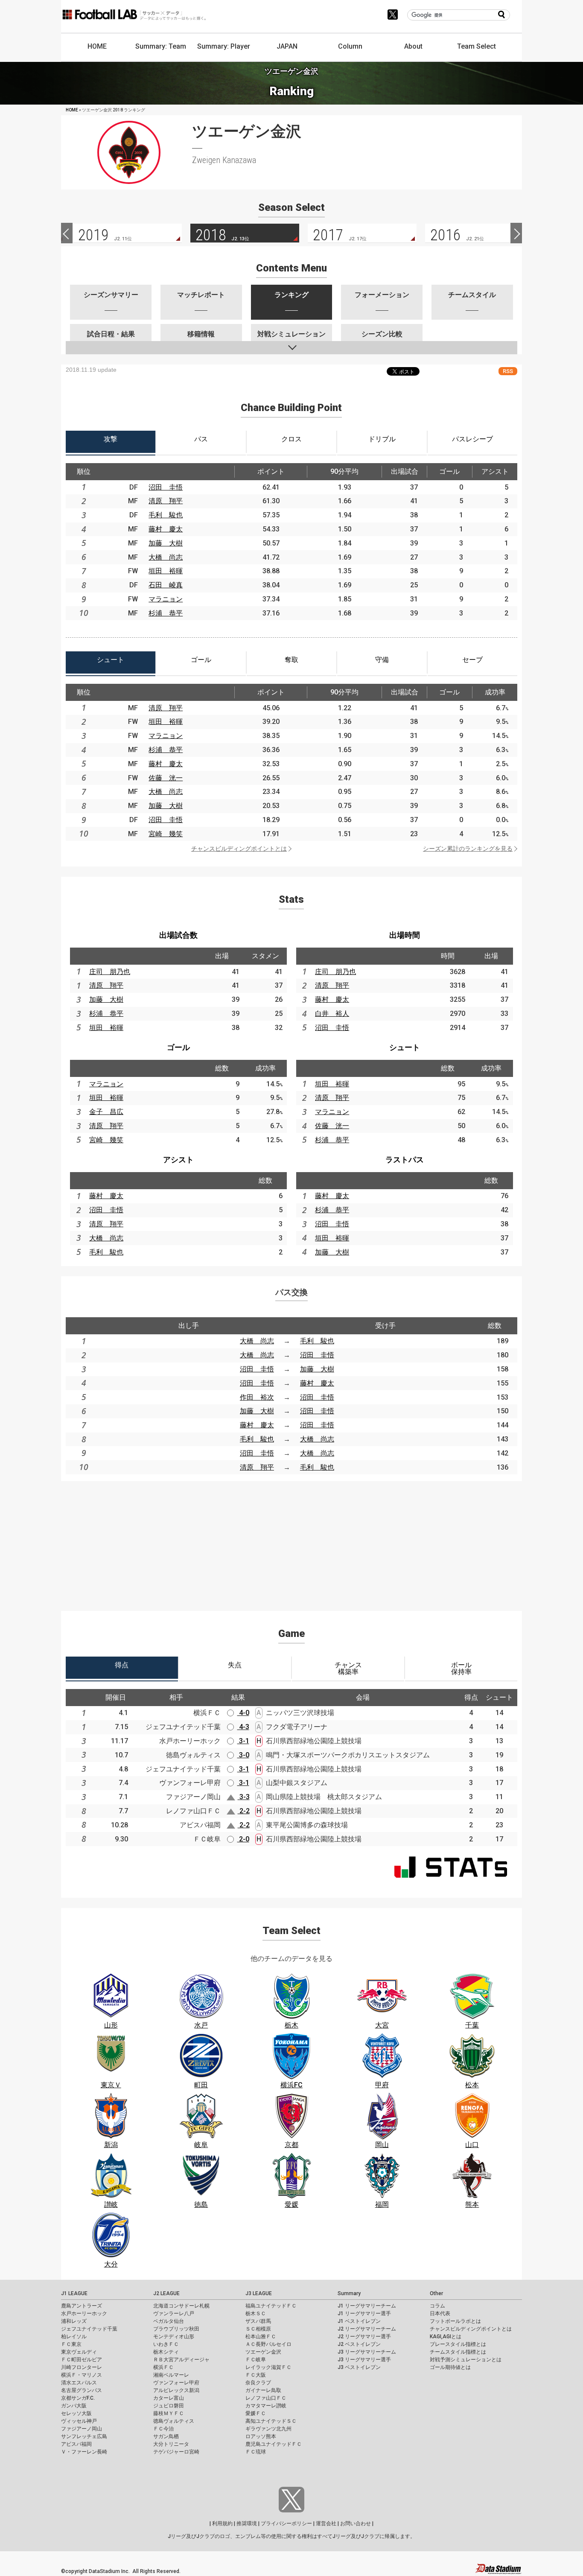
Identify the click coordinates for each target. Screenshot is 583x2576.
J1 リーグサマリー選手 (364, 2313)
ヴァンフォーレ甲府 (176, 2383)
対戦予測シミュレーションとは (466, 2360)
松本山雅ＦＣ (261, 2337)
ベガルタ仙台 (169, 2321)
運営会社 (326, 2523)
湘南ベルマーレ (171, 2375)
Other (436, 2293)
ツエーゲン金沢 (263, 2352)
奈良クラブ (258, 2383)
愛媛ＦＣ (256, 2413)
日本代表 (440, 2313)
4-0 (243, 1713)
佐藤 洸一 (166, 778)
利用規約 (222, 2523)
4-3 (243, 1727)
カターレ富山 (169, 2398)
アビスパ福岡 (76, 2444)
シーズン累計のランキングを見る (468, 849)
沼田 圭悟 (166, 487)
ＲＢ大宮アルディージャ (181, 2360)
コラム (437, 2306)
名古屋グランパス (82, 2390)
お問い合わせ (356, 2523)
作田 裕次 (257, 1397)
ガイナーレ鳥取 (263, 2390)
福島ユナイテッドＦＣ (271, 2306)
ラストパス (405, 1160)
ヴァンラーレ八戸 (174, 2313)
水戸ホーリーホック (84, 2313)
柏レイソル (74, 2337)
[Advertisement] (291, 1541)
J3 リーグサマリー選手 (364, 2360)
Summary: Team (161, 46)
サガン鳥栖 (166, 2436)
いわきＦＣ (166, 2344)
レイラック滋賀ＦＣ (268, 2367)
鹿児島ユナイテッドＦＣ (274, 2444)
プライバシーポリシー (286, 2523)
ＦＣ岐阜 (256, 2360)
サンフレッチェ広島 (84, 2436)
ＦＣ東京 (71, 2344)
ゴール (178, 1047)
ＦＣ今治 (163, 2429)
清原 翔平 (166, 501)
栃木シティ (166, 2352)
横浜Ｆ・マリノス (82, 2375)
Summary (349, 2293)
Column (350, 46)
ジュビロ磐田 (169, 2406)
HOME (97, 46)
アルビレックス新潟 (176, 2390)
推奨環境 (247, 2523)
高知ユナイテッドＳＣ (271, 2421)
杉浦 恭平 (166, 613)
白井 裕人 (332, 1014)
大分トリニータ (171, 2444)
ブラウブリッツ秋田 (176, 2329)
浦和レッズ (74, 2321)
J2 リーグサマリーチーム (367, 2329)
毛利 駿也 (166, 515)
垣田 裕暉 (166, 571)
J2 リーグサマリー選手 (364, 2337)
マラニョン (166, 599)
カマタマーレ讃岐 (266, 2406)
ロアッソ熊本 (261, 2436)
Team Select (477, 46)
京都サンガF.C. (78, 2398)
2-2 (244, 1811)
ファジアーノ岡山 (82, 2429)
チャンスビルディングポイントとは (239, 849)
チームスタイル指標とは (458, 2352)
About (413, 46)
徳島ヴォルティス (174, 2421)
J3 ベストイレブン (359, 2367)
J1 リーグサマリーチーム (367, 2306)
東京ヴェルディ (79, 2352)
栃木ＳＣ (256, 2313)
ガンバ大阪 (74, 2406)
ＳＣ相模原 (258, 2329)
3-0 (243, 1755)
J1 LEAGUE (74, 2293)
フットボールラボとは (455, 2321)
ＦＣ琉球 (256, 2452)
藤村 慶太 (166, 529)
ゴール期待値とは (450, 2367)
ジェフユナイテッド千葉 (89, 2329)
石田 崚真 (166, 585)
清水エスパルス (79, 2383)
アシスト (178, 1160)
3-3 (244, 1797)
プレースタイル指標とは (458, 2344)
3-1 (243, 1741)
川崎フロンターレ (82, 2367)
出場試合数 (178, 935)
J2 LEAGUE (166, 2293)
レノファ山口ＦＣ (266, 2398)
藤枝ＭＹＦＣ (169, 2413)
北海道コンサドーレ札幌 (181, 2306)
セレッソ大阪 (76, 2413)
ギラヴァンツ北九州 (268, 2429)
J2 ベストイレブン (359, 2344)
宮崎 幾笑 (166, 834)
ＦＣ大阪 (256, 2375)
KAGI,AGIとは (446, 2337)
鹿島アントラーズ (82, 2306)
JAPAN (287, 46)
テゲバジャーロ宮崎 (176, 2452)
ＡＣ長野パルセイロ (268, 2344)
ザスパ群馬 (258, 2321)
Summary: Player (224, 46)
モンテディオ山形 (174, 2337)
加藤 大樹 (166, 543)
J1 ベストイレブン (359, 2321)
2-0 (243, 1839)
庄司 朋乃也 (110, 972)
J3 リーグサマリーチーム (367, 2352)
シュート (405, 1047)
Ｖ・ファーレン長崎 (84, 2452)
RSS (508, 371)
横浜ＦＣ (163, 2367)
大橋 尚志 (166, 557)
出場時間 (405, 935)
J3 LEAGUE (259, 2293)
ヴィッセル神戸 (79, 2421)
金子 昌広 (106, 1112)
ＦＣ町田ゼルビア (82, 2360)
